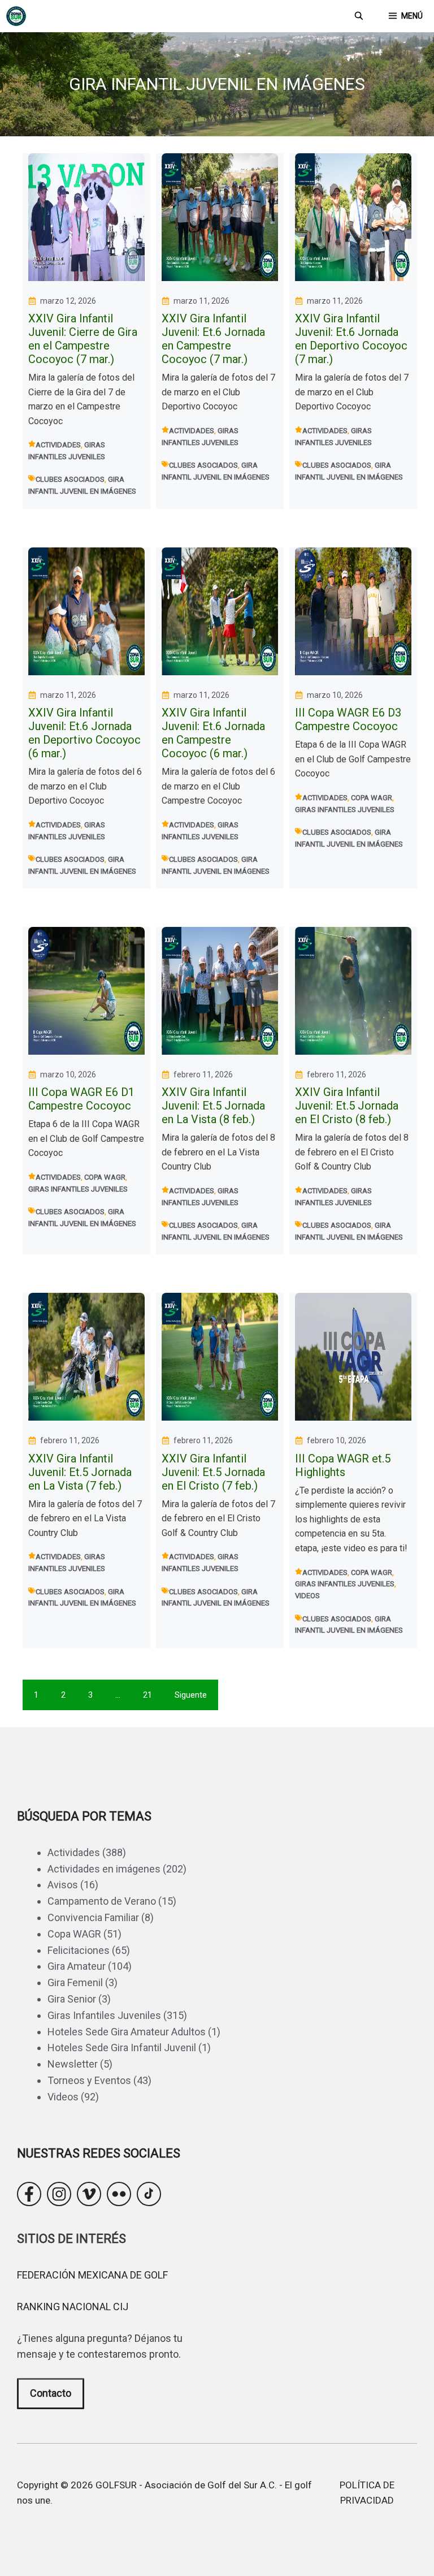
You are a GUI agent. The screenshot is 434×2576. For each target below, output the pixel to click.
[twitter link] (89, 2194)
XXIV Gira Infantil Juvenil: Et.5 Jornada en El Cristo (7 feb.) (213, 1472)
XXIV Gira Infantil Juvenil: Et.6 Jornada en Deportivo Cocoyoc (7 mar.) (351, 339)
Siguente (191, 1695)
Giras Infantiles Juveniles (345, 810)
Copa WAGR (372, 798)
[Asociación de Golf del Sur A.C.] (16, 16)
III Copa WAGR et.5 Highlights (343, 1465)
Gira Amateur (77, 1966)
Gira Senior (72, 1999)
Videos (307, 1596)
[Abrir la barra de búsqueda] (359, 16)
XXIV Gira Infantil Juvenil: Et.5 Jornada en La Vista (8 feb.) (213, 1106)
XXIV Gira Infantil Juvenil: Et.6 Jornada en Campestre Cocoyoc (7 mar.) (213, 339)
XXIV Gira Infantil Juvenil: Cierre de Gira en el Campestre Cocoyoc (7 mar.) (83, 339)
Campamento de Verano (102, 1901)
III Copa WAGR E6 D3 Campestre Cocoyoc (348, 719)
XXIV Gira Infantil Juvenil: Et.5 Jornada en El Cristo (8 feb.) (347, 1106)
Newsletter (73, 2064)
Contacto (51, 2393)
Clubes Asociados (70, 479)
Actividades (58, 445)
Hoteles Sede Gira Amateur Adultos (127, 2032)
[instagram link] (59, 2194)
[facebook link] (29, 2194)
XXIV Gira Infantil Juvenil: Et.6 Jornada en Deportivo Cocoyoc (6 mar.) (84, 733)
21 (147, 1695)
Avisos (63, 1885)
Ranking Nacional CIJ (73, 2307)
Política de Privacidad (367, 2493)
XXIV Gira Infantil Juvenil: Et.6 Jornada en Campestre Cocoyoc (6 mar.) (213, 733)
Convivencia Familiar (93, 1917)
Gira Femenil (75, 1982)
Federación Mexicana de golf (92, 2275)
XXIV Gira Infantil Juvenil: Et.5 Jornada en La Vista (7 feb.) (80, 1472)
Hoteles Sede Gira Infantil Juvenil (122, 2048)
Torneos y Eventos (89, 2080)
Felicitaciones (79, 1950)
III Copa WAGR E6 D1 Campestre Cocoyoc (81, 1099)
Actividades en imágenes (104, 1869)
